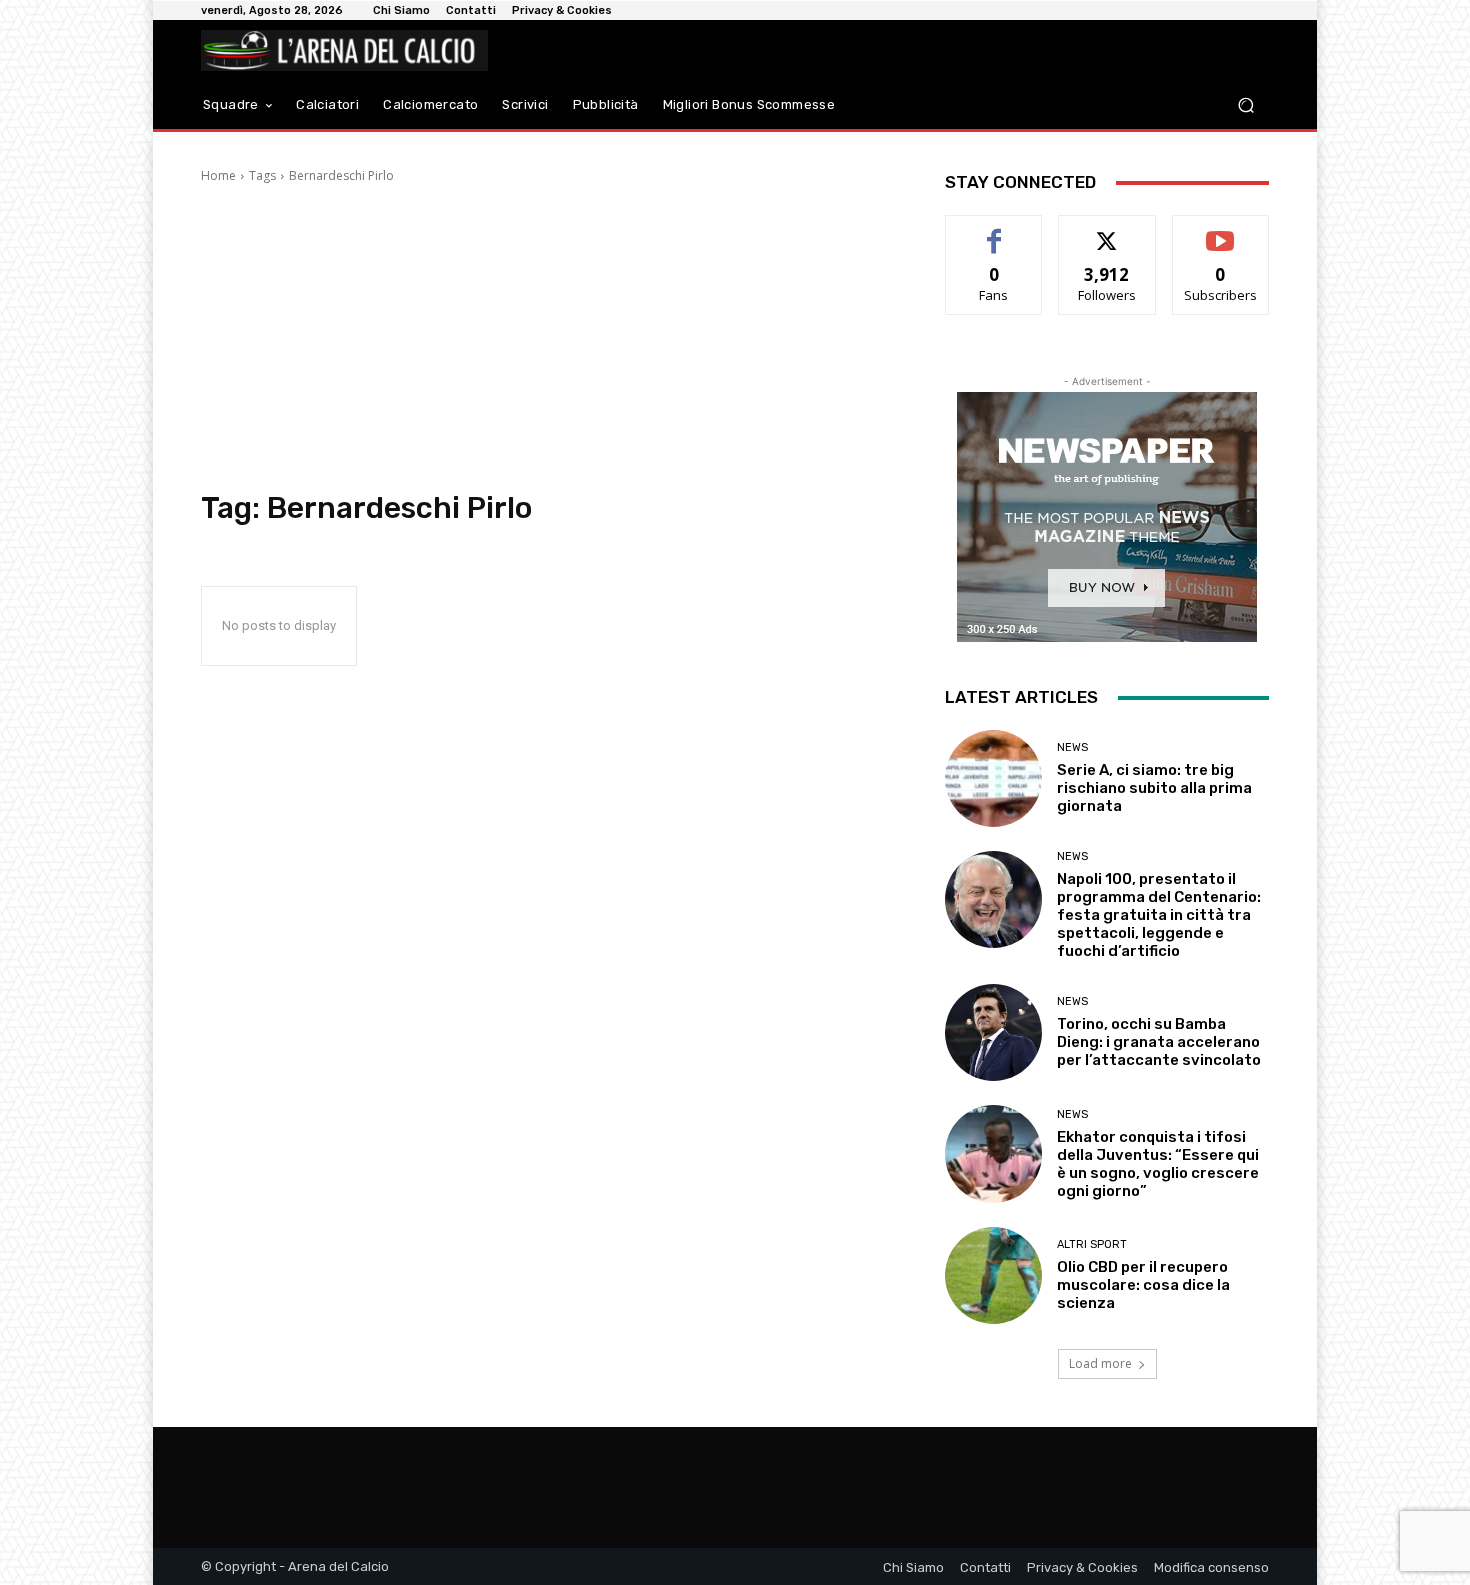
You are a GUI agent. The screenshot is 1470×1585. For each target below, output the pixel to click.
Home (218, 175)
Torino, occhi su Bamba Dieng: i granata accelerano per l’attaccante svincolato (1159, 1042)
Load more (1100, 1363)
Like (994, 230)
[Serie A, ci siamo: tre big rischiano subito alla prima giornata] (993, 778)
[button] (1245, 105)
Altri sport (1092, 1244)
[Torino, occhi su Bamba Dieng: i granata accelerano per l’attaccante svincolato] (993, 1032)
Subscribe (1221, 230)
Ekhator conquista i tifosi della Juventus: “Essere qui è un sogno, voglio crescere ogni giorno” (1158, 1164)
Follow (1107, 230)
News (1072, 747)
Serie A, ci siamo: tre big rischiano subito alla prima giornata (1154, 788)
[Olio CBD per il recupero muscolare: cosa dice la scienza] (993, 1275)
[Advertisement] (549, 340)
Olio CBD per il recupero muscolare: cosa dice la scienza (1143, 1285)
